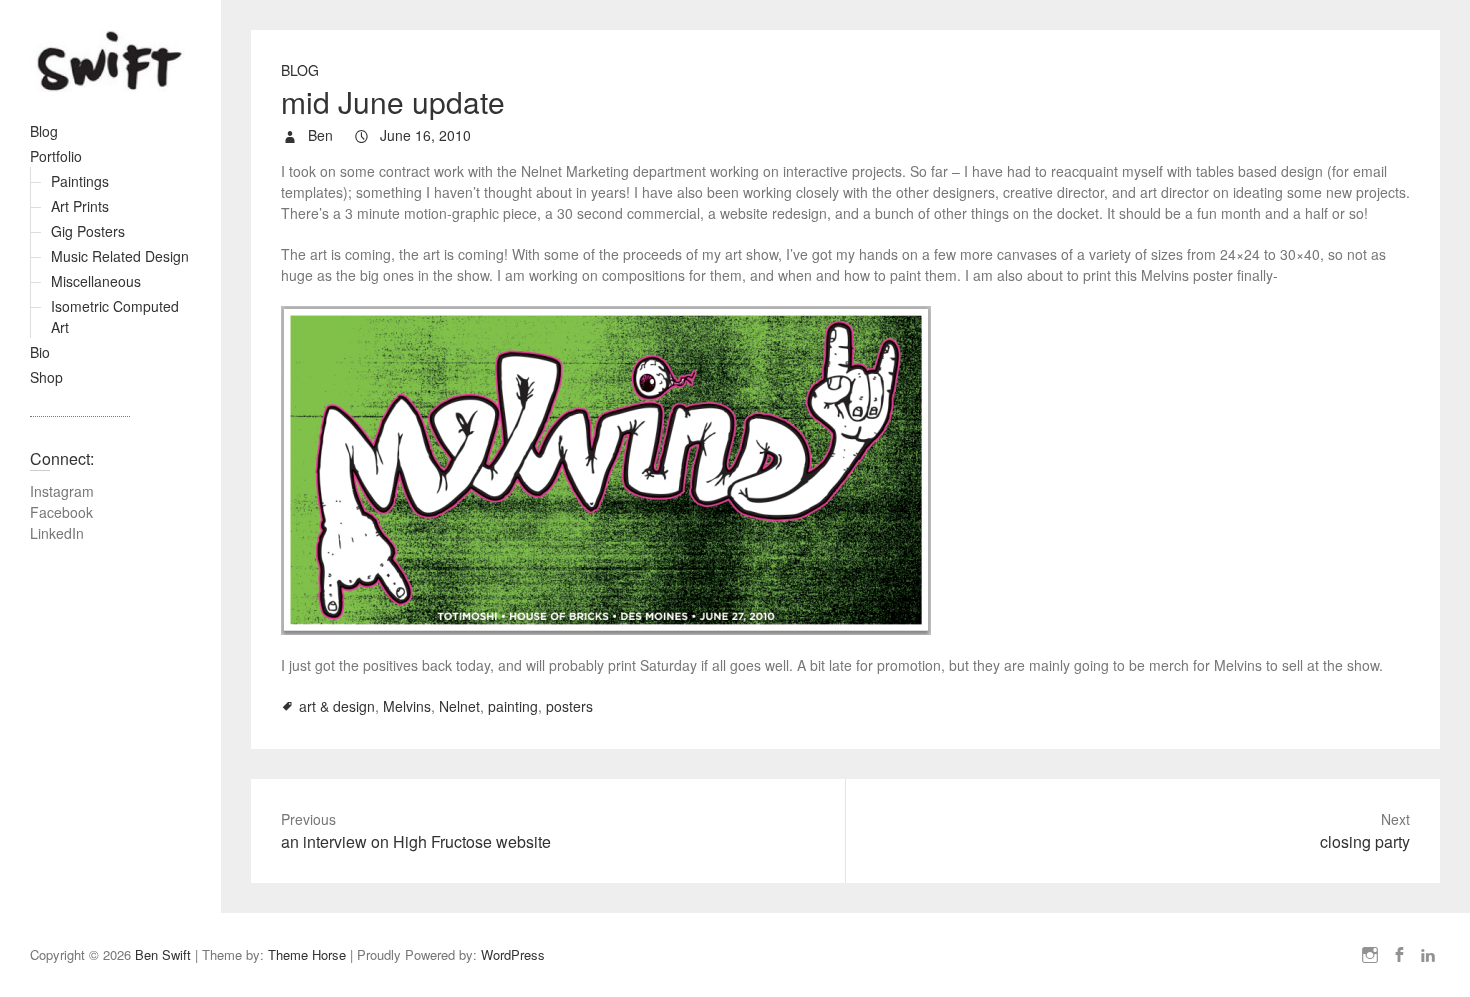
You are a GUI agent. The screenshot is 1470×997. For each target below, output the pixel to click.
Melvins (407, 706)
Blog (44, 131)
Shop (46, 377)
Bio (40, 352)
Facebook (61, 512)
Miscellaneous (96, 281)
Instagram (62, 491)
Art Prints (80, 206)
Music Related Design (120, 256)
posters (569, 706)
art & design (337, 706)
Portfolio (56, 156)
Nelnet (459, 706)
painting (513, 706)
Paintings (80, 181)
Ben (318, 135)
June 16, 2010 (423, 135)
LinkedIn (57, 533)
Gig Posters (88, 231)
